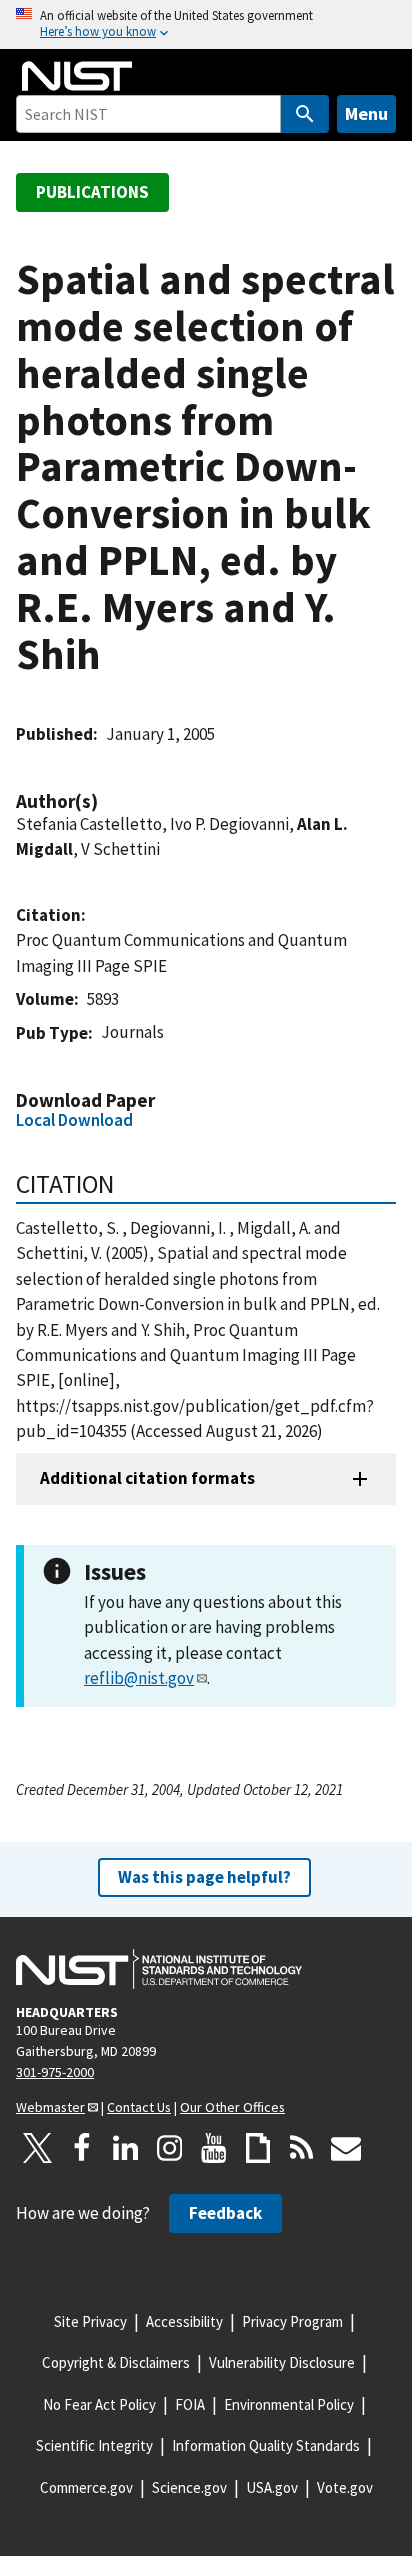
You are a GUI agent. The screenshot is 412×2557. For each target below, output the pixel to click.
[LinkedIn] (126, 2148)
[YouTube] (214, 2148)
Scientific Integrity (94, 2445)
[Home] (77, 76)
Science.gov (189, 2487)
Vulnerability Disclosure (282, 2362)
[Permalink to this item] (108, 801)
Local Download (74, 1120)
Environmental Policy (289, 2404)
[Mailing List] (346, 2148)
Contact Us (139, 2107)
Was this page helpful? (204, 1877)
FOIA (190, 2404)
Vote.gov (345, 2487)
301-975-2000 (55, 2072)
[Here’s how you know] (206, 24)
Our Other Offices (232, 2107)
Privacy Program (292, 2321)
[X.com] (38, 2148)
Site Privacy (90, 2321)
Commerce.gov (86, 2487)
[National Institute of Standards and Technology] (159, 1969)
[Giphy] (258, 2148)
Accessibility (184, 2321)
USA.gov (272, 2487)
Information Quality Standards (266, 2445)
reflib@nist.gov (139, 1678)
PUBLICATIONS (92, 192)
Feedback (225, 2213)
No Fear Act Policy (99, 2404)
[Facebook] (82, 2148)
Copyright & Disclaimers (116, 2362)
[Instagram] (170, 2148)
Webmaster (50, 2107)
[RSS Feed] (302, 2148)
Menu (366, 113)
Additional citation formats (147, 1478)
